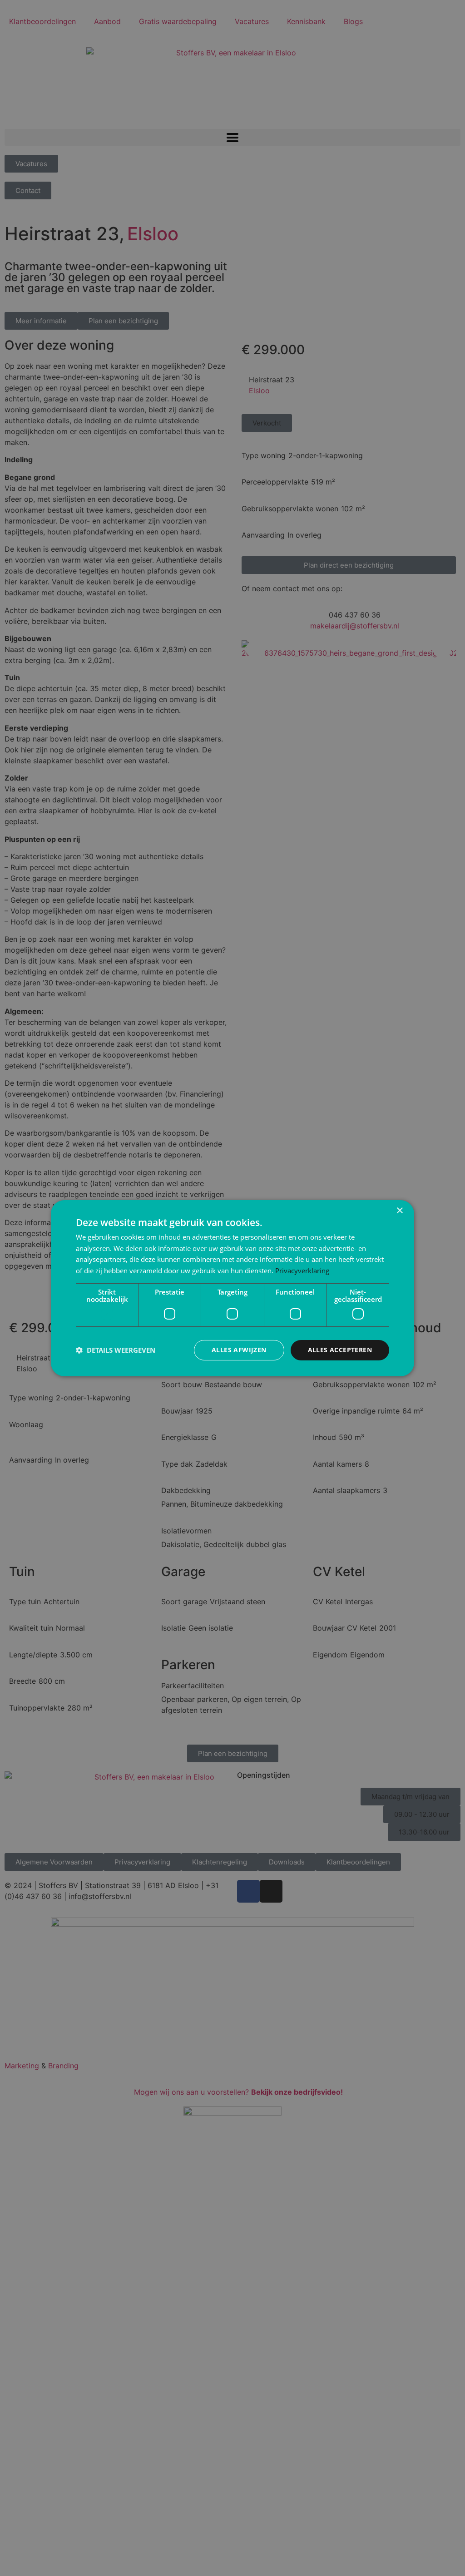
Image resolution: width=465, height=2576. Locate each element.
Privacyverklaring (302, 1271)
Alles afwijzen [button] (239, 1350)
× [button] (399, 1210)
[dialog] (232, 1288)
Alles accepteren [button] (340, 1350)
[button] (116, 1350)
